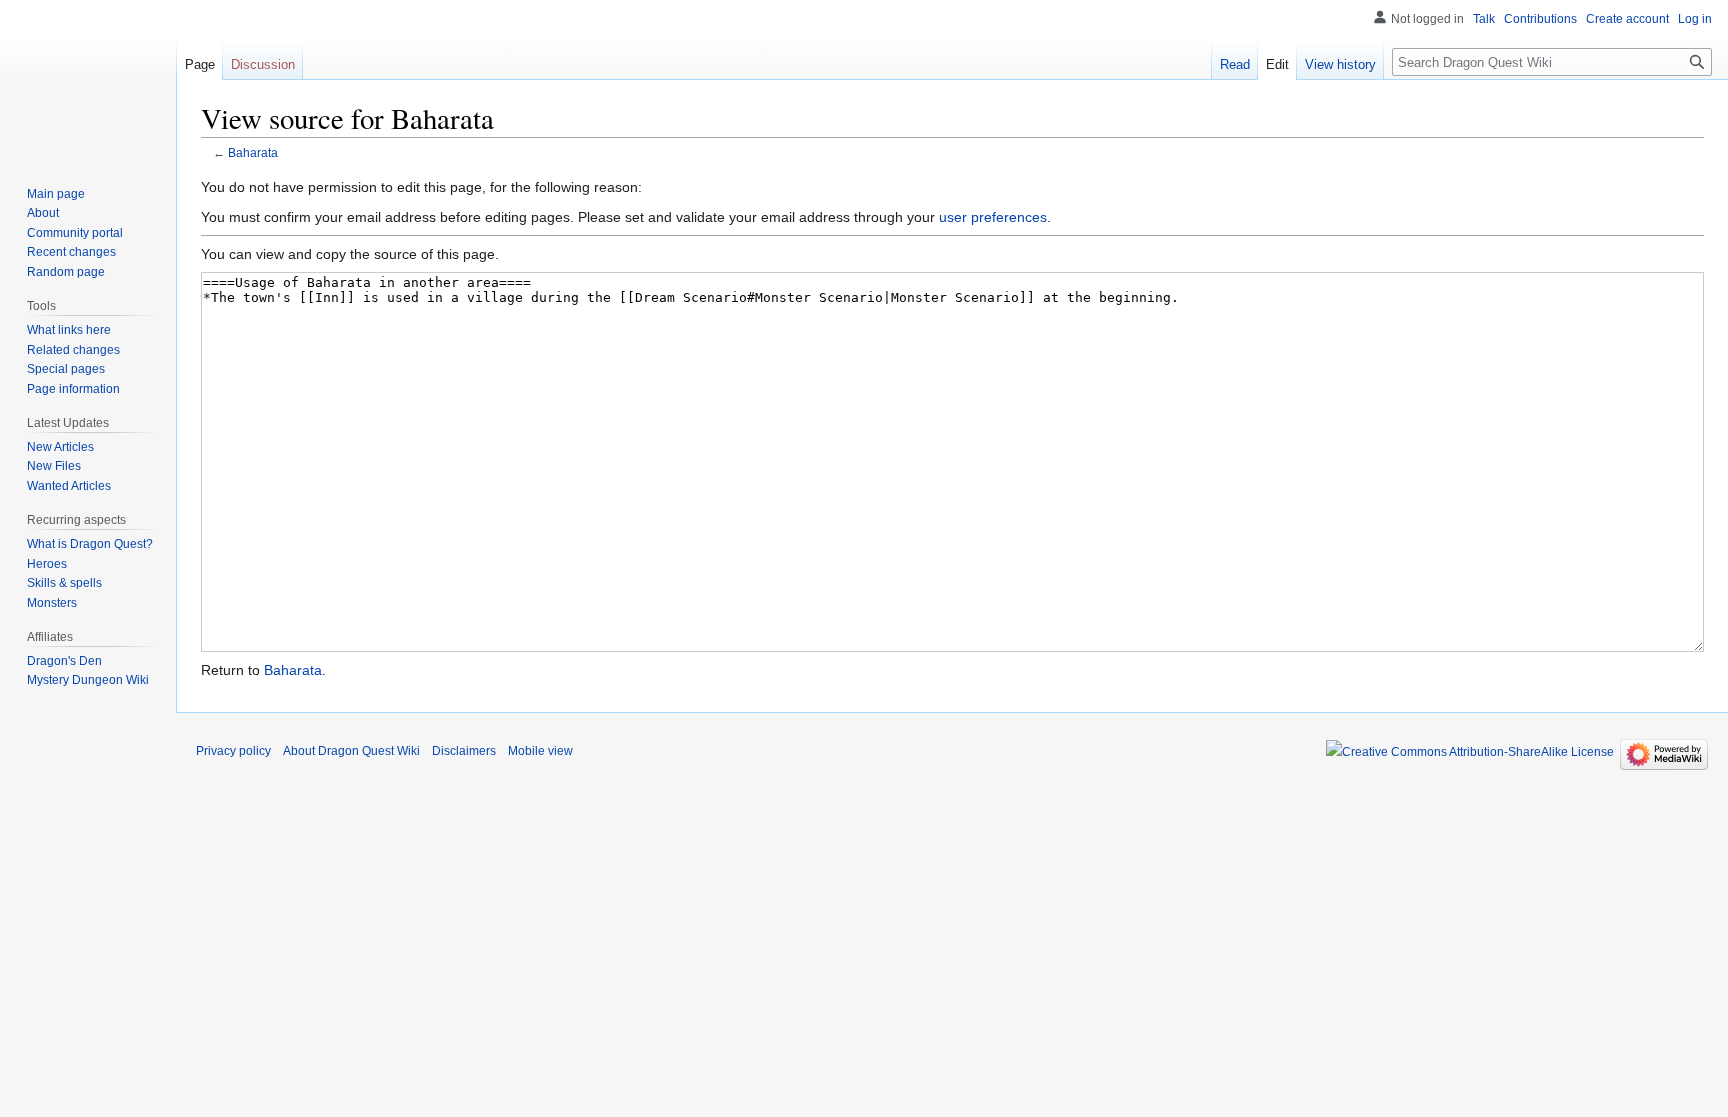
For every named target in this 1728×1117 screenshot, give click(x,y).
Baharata (253, 152)
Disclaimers (464, 751)
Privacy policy (233, 751)
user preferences (993, 217)
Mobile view (540, 751)
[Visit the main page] (88, 80)
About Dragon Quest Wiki (351, 751)
